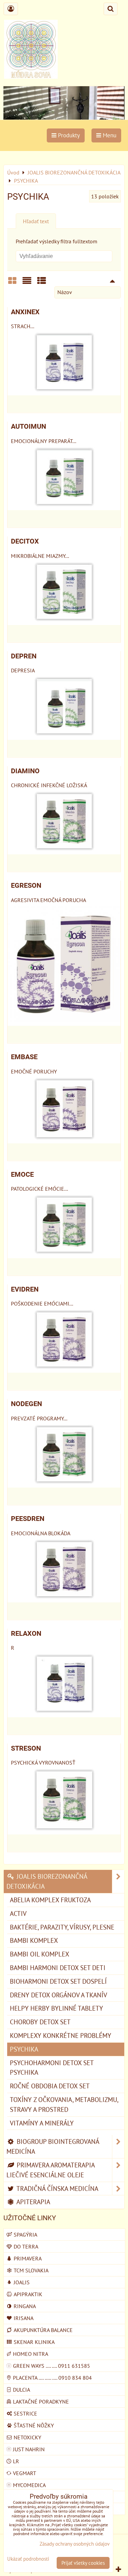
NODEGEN (26, 1404)
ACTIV (18, 1913)
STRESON (26, 1748)
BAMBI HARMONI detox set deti (58, 1968)
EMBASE (24, 1057)
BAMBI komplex (34, 1940)
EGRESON (26, 886)
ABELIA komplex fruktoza (50, 1900)
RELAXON (26, 1634)
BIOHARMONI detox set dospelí (58, 1981)
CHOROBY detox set (40, 2022)
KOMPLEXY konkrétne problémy (61, 2035)
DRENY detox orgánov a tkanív (59, 1995)
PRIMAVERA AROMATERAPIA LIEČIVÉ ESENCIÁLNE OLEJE (51, 2170)
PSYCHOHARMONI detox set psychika (52, 2068)
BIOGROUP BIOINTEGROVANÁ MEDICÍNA (53, 2146)
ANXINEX (25, 312)
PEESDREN (28, 1519)
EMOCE (22, 1175)
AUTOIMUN (29, 426)
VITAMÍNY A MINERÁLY (42, 2123)
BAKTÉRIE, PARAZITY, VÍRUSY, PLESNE (62, 1927)
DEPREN (24, 656)
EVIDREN (25, 1289)
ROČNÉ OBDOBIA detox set (50, 2086)
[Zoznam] (27, 283)
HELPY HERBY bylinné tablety (56, 2008)
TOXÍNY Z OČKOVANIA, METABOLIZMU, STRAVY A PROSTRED (64, 2104)
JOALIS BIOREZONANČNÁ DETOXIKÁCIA (47, 1881)
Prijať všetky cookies (83, 2563)
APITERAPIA (33, 2202)
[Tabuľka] (42, 283)
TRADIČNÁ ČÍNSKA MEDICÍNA (57, 2188)
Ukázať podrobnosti (28, 2559)
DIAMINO (25, 771)
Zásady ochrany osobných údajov (75, 2544)
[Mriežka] (12, 283)
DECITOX (25, 541)
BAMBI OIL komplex (40, 1954)
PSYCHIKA (24, 2049)
